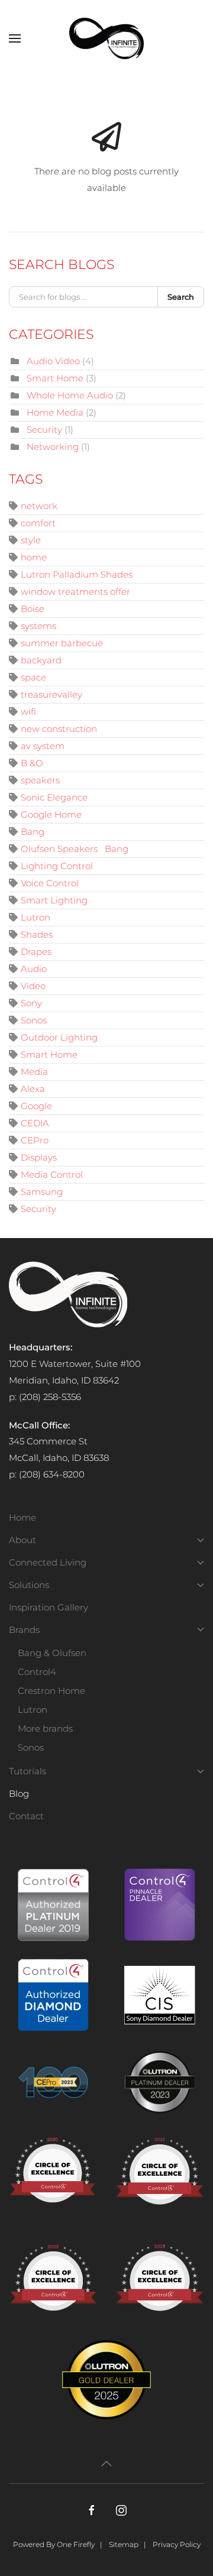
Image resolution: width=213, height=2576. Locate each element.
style (31, 540)
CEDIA (35, 1123)
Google (36, 1106)
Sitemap (124, 2544)
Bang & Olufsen (52, 1653)
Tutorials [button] (28, 1771)
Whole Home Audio (70, 395)
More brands (45, 1728)
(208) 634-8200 (52, 1474)
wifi (28, 712)
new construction (59, 729)
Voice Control (50, 883)
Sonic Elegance (54, 797)
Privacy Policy (177, 2544)
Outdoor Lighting (59, 1037)
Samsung (42, 1192)
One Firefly (76, 2544)
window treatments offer (75, 592)
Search (181, 297)
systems (38, 626)
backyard (41, 660)
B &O (32, 763)
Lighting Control (57, 866)
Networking (53, 447)
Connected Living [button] (48, 1562)
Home (22, 1517)
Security (44, 430)
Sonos (34, 1020)
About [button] (22, 1540)
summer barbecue (62, 643)
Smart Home (55, 378)
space (33, 677)
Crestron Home (51, 1691)
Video (33, 986)
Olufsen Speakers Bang (75, 849)
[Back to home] (106, 38)
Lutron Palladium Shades (77, 574)
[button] (15, 38)
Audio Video (53, 361)
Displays (39, 1157)
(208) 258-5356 (50, 1397)
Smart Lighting (54, 900)
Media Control (52, 1174)
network (39, 506)
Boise (33, 609)
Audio (34, 969)
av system (43, 746)
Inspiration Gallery (49, 1607)
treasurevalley (51, 694)
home (34, 557)
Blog (19, 1794)
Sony (31, 1003)
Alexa (33, 1089)
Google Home (51, 814)
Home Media (55, 412)
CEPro (35, 1140)
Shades (37, 934)
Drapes (36, 952)
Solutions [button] (29, 1585)
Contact (26, 1816)
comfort (38, 523)
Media (34, 1072)
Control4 (37, 1672)
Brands (24, 1630)
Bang (33, 832)
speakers (40, 780)
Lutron (35, 917)
